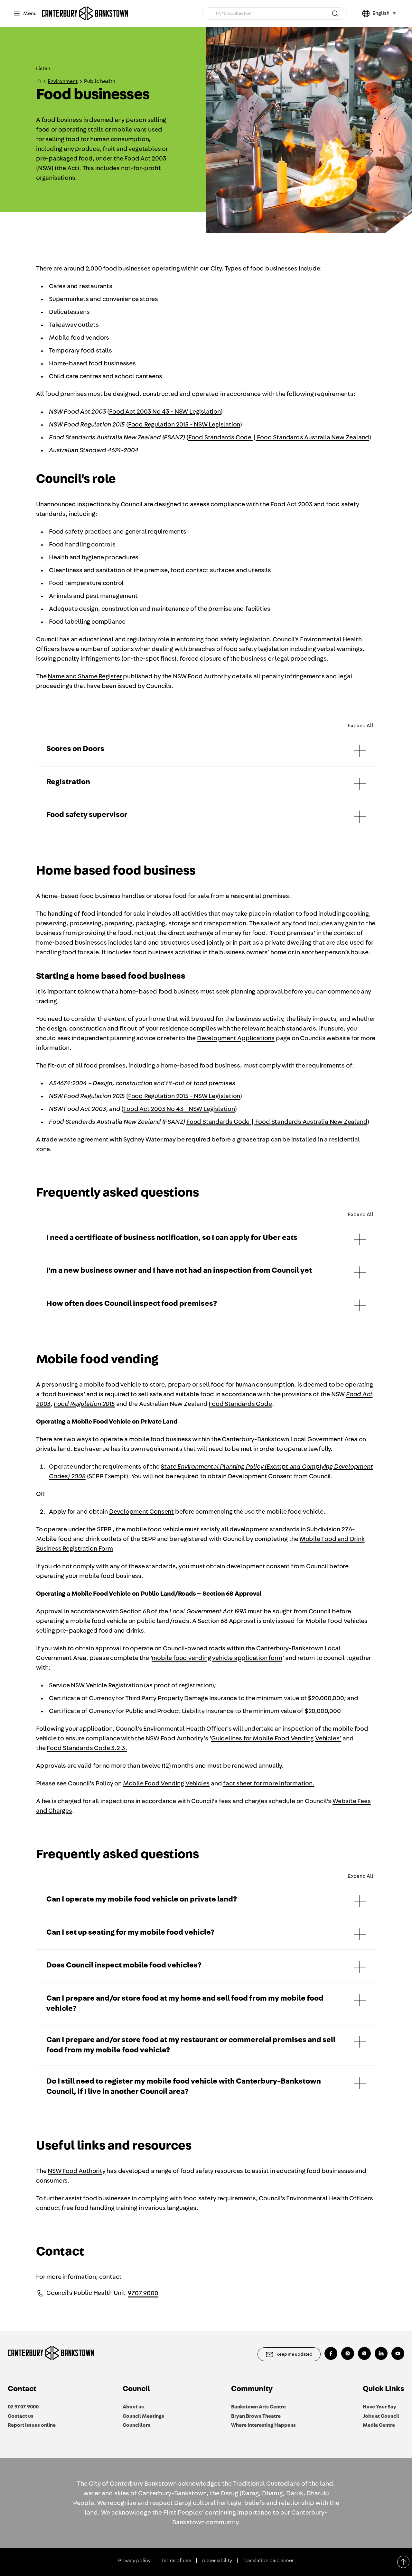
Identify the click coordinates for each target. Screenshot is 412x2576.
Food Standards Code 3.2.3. (87, 1748)
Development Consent (141, 1512)
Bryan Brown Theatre (256, 2416)
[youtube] (398, 2353)
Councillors (136, 2425)
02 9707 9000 (23, 2407)
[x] (364, 2353)
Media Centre (379, 2425)
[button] (206, 750)
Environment (63, 81)
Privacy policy (134, 2561)
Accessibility (217, 2561)
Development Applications (236, 1038)
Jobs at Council (381, 2416)
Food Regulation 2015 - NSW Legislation (184, 425)
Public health (100, 81)
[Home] (85, 14)
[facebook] (331, 2353)
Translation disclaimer (268, 2561)
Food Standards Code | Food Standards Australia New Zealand (279, 437)
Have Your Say (379, 2407)
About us (133, 2407)
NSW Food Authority (76, 2171)
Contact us (21, 2416)
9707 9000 (143, 2293)
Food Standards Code (240, 1404)
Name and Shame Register (85, 676)
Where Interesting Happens (263, 2425)
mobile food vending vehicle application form (217, 1658)
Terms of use (176, 2561)
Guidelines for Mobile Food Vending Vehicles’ (276, 1738)
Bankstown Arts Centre (258, 2407)
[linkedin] (381, 2353)
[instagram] (348, 2353)
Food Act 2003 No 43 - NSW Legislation (165, 412)
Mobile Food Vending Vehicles (166, 1783)
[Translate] (367, 14)
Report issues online (32, 2425)
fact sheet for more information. (269, 1783)
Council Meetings (143, 2416)
